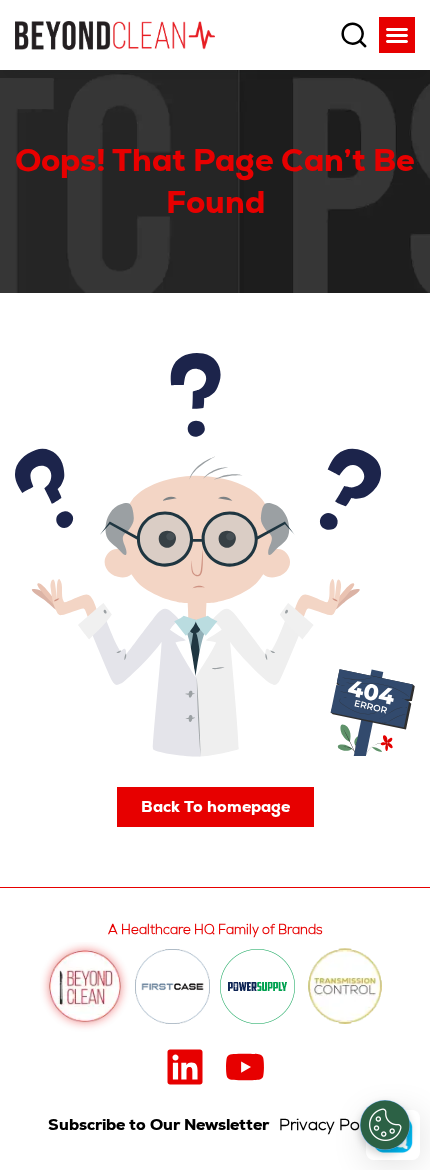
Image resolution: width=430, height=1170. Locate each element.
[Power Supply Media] (257, 986)
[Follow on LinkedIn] (185, 1067)
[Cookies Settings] (385, 1125)
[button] (397, 35)
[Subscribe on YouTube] (245, 1067)
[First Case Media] (172, 986)
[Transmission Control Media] (345, 987)
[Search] (354, 35)
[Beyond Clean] (115, 34)
